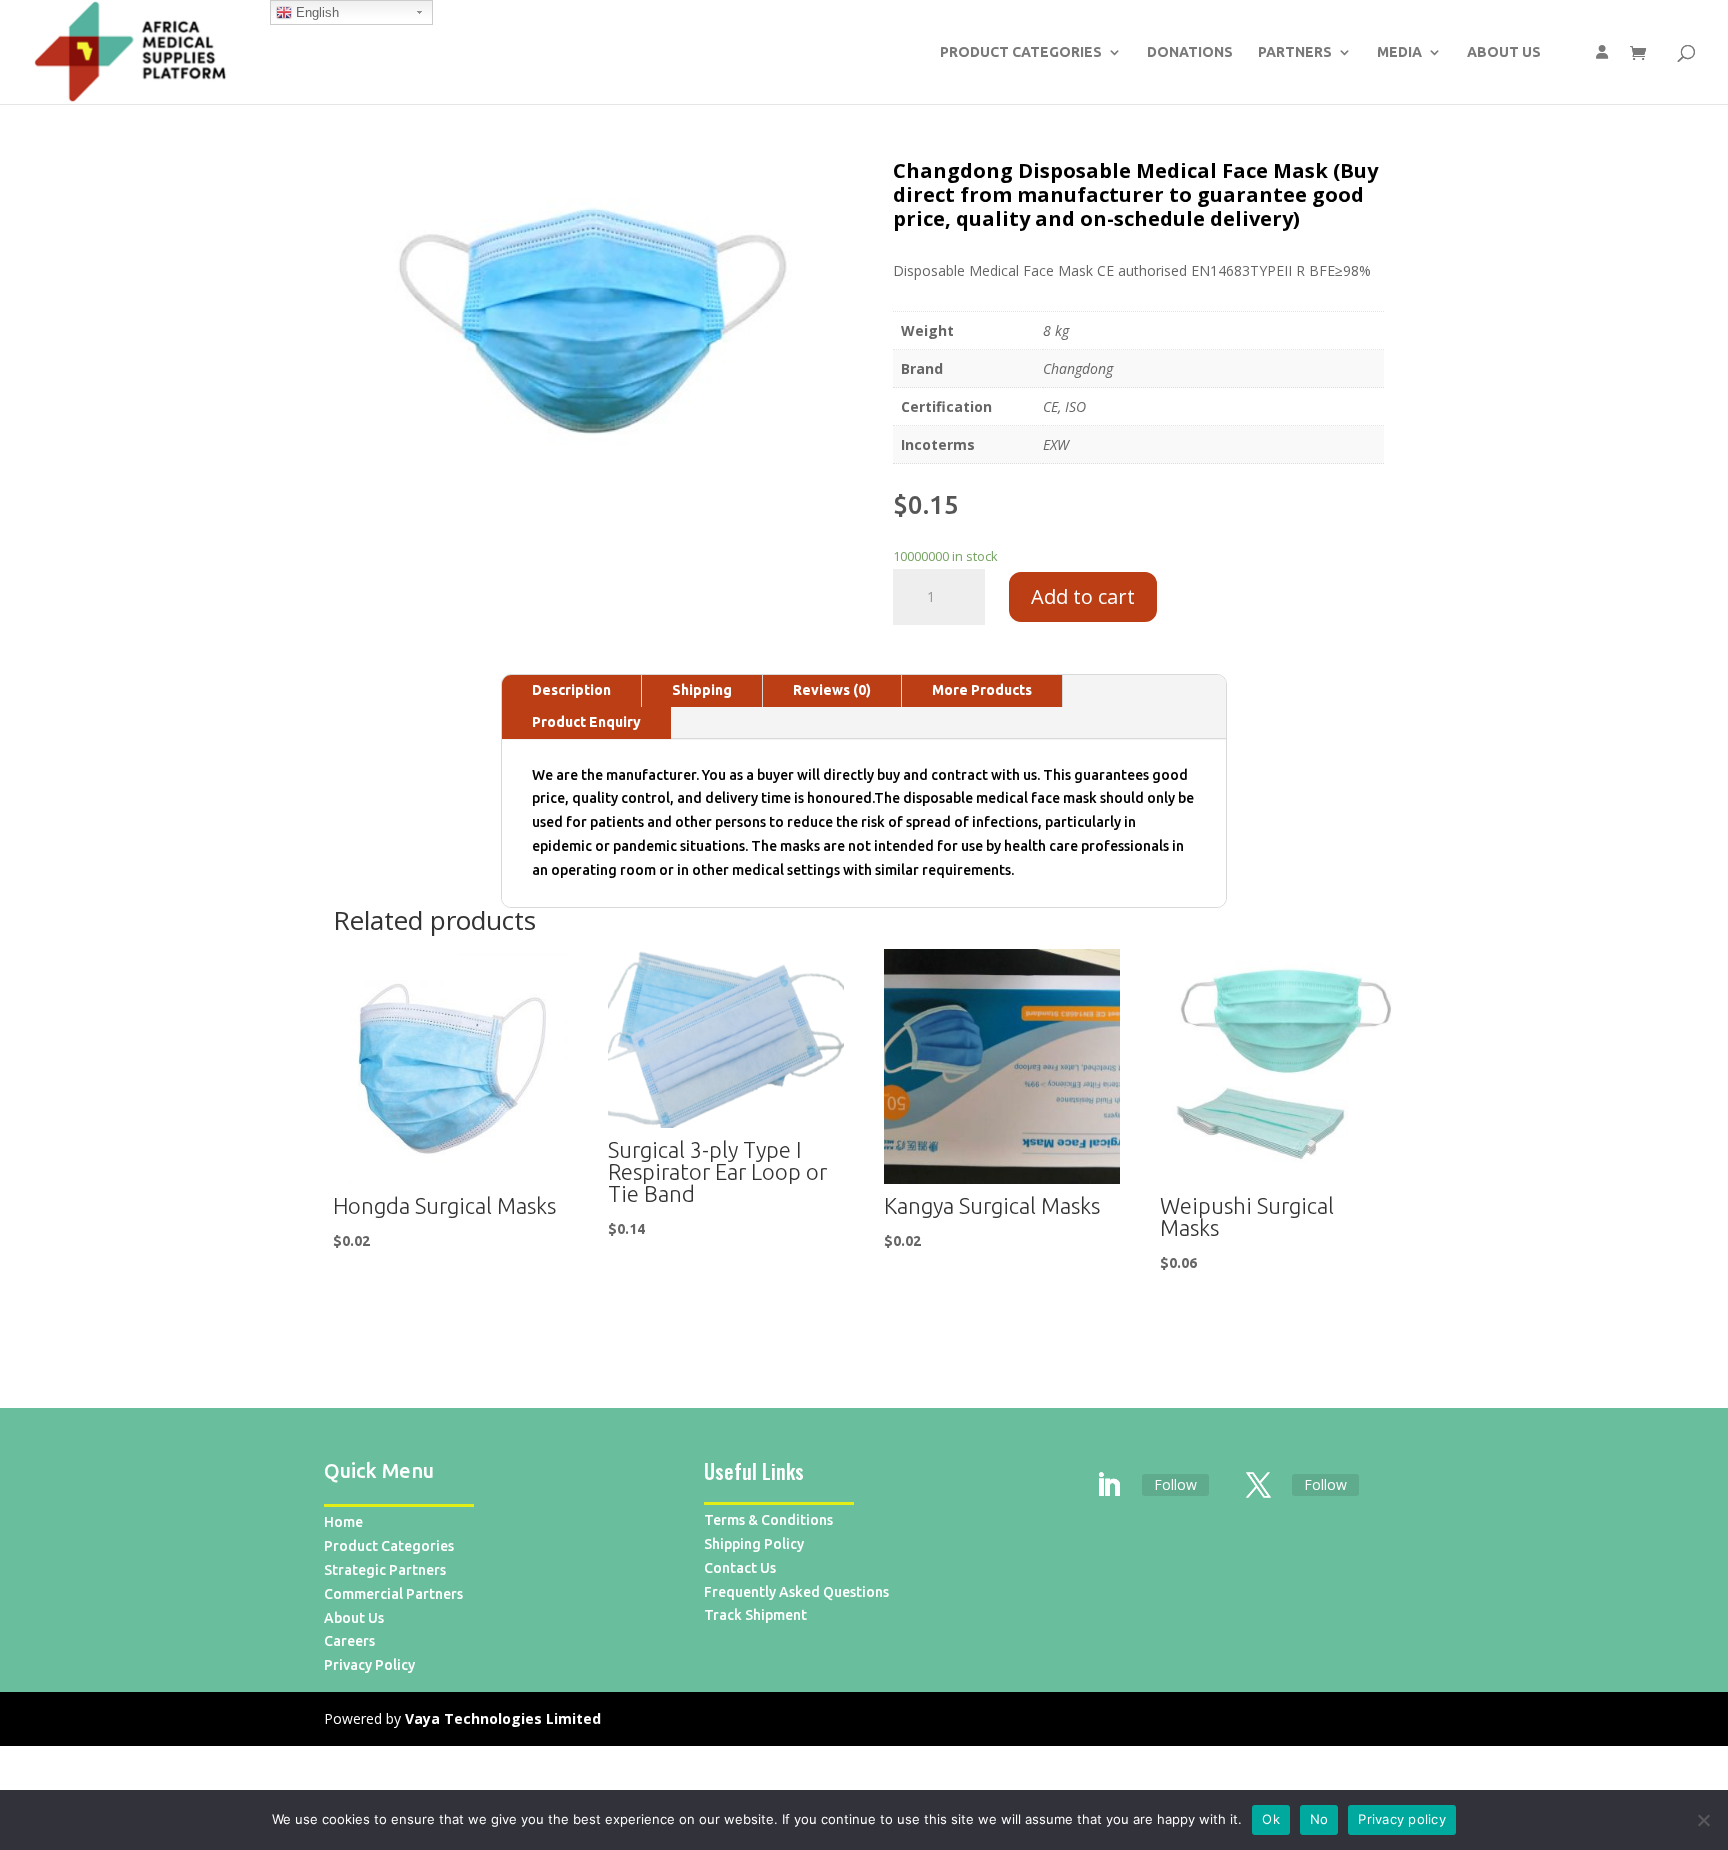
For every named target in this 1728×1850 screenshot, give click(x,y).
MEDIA (1399, 52)
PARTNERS (1295, 52)
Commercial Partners (393, 1594)
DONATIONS (1190, 52)
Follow (1175, 1484)
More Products (982, 690)
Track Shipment (755, 1615)
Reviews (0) (832, 690)
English (315, 12)
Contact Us (740, 1568)
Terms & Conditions (768, 1520)
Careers (349, 1641)
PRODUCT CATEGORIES (1021, 52)
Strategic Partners (385, 1570)
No (1319, 1819)
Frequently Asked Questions (796, 1592)
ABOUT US (1504, 52)
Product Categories (389, 1546)
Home (343, 1522)
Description (571, 690)
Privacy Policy (369, 1665)
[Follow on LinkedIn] (1109, 1486)
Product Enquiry (586, 722)
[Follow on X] (1259, 1486)
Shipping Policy (754, 1544)
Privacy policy (1402, 1819)
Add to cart (1083, 596)
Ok (1271, 1819)
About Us (354, 1618)
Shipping (702, 690)
